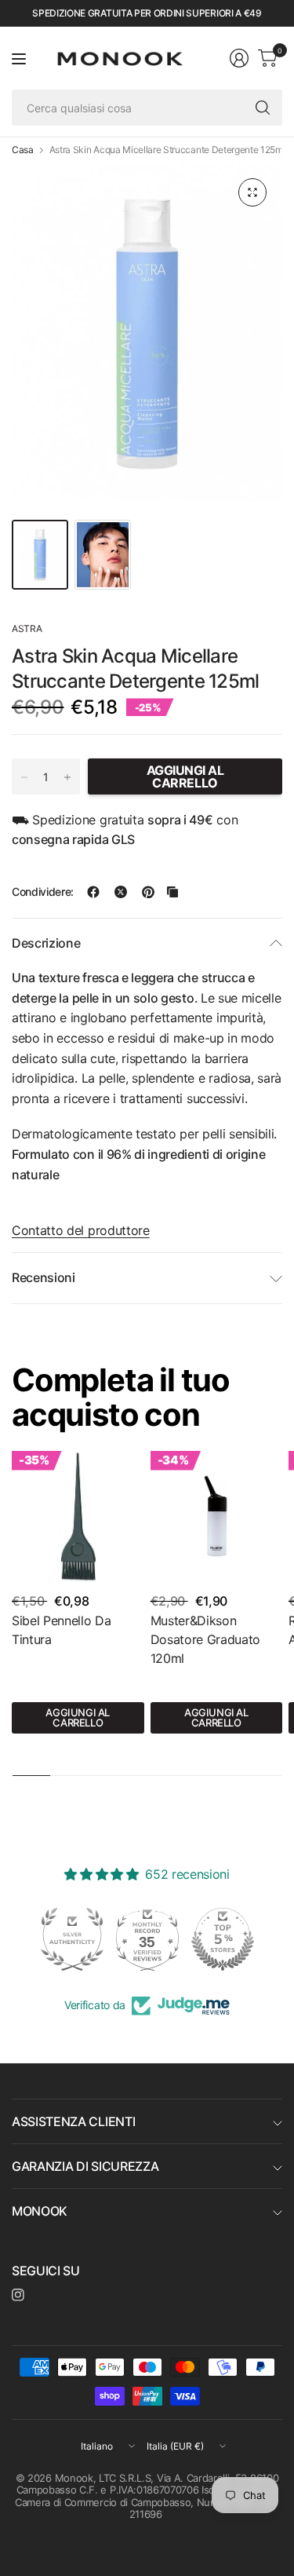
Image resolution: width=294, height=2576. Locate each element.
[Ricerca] (263, 108)
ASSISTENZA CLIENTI (73, 2121)
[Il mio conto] (239, 58)
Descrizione (46, 943)
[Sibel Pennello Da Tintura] (78, 1517)
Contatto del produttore (81, 1230)
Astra (27, 628)
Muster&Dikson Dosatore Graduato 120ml (206, 1639)
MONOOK (40, 2211)
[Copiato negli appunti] (172, 892)
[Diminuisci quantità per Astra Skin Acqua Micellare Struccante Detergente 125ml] (24, 777)
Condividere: (43, 892)
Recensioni (44, 1277)
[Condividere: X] (121, 892)
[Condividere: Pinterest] (148, 892)
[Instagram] (18, 2295)
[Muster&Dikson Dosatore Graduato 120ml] (217, 1517)
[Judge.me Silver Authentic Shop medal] (72, 1939)
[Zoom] (252, 192)
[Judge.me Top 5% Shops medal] (223, 1939)
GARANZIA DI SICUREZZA (85, 2166)
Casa (23, 150)
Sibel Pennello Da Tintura (62, 1630)
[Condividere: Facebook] (93, 892)
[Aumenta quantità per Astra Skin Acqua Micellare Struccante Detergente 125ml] (67, 777)
